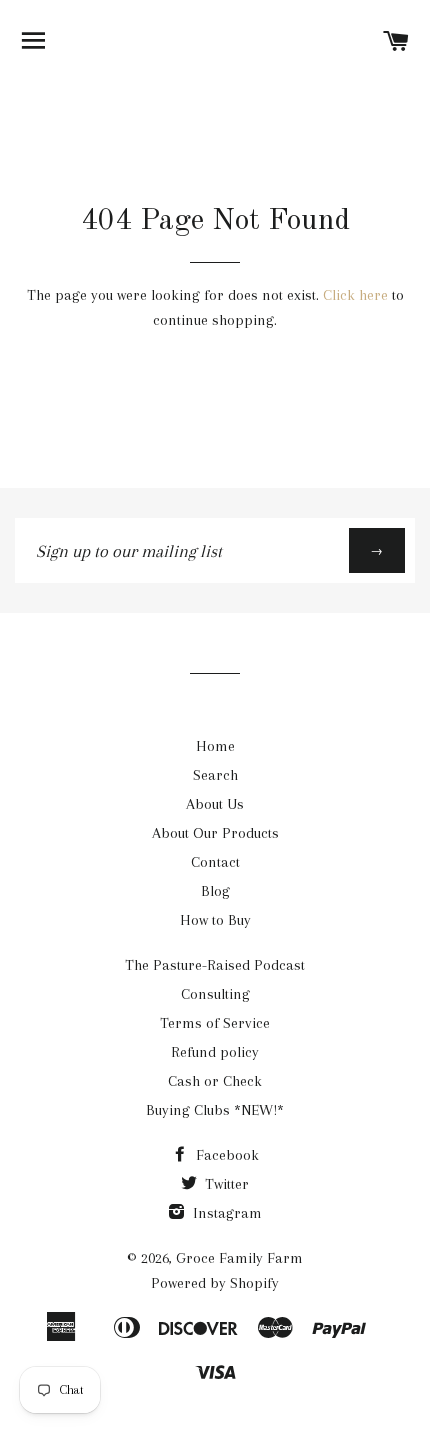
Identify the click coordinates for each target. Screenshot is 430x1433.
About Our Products (215, 833)
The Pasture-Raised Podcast (215, 965)
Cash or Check (215, 1081)
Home (215, 746)
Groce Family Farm (239, 1258)
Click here (355, 295)
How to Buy (215, 920)
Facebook (225, 1155)
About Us (215, 804)
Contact (215, 862)
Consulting (215, 994)
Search (215, 775)
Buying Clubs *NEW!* (215, 1110)
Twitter (225, 1184)
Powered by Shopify (215, 1283)
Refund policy (215, 1052)
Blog (215, 891)
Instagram (225, 1213)
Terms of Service (215, 1023)
